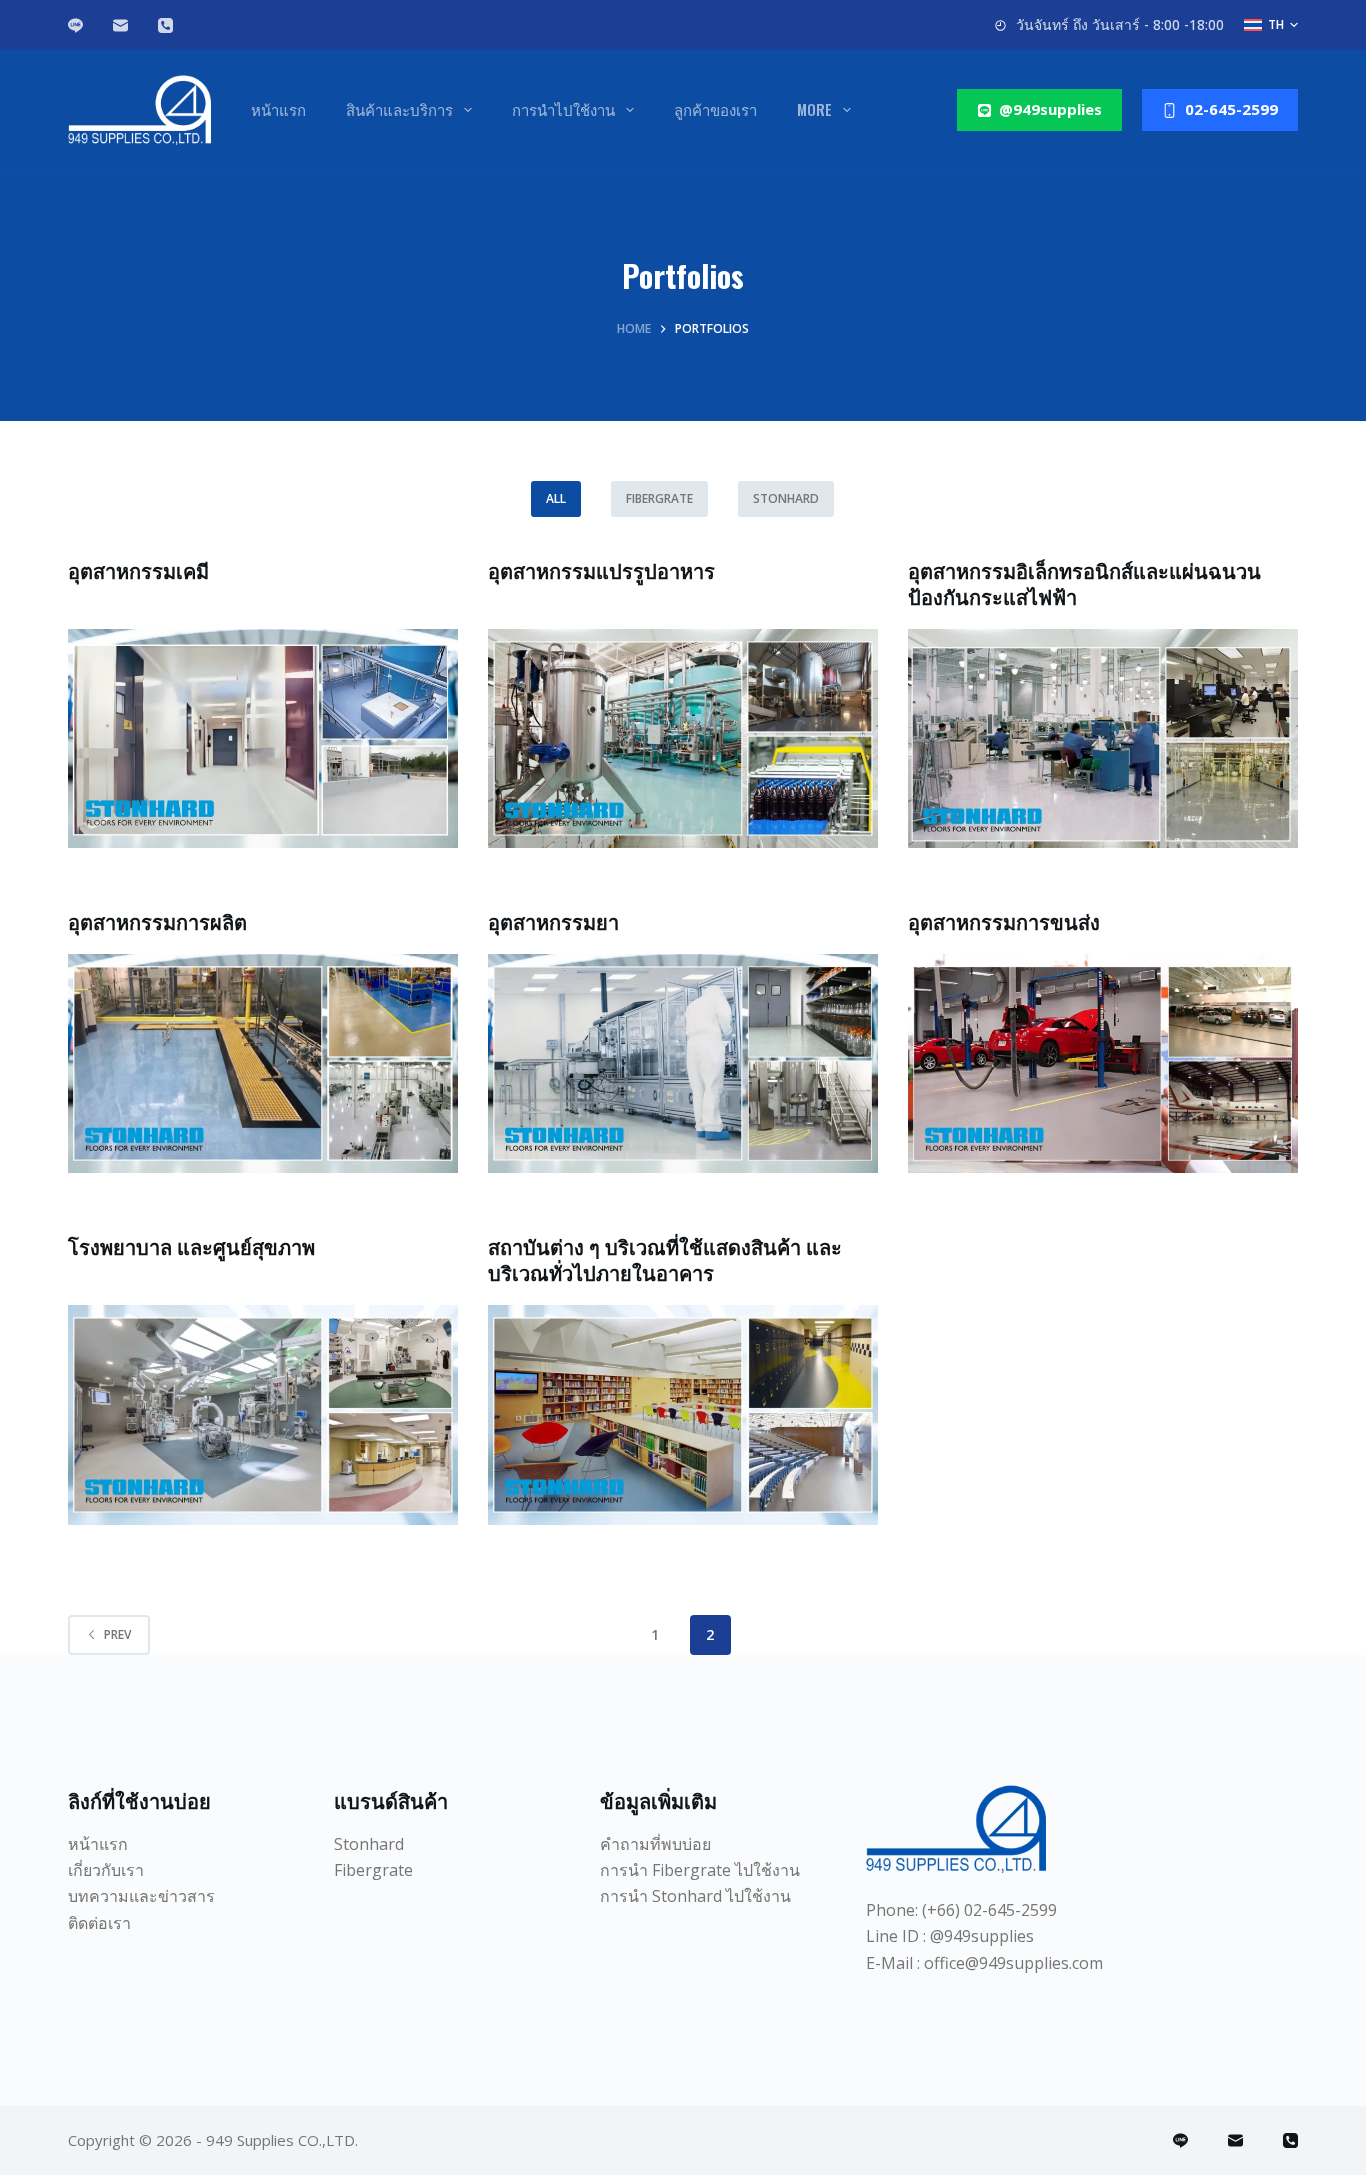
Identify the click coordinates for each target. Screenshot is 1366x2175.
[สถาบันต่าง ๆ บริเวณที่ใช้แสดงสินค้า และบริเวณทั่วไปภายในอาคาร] (683, 1414)
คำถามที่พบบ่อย (655, 1844)
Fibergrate (659, 498)
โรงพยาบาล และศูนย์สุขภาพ (191, 1246)
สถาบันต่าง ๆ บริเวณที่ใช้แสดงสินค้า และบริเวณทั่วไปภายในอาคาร (665, 1259)
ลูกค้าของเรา (715, 109)
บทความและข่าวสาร (141, 1896)
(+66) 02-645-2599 (989, 1910)
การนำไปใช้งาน (563, 109)
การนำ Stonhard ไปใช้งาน (695, 1896)
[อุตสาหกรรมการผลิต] (263, 1063)
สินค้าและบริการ (399, 109)
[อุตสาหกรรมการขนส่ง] (1103, 1063)
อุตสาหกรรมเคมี (138, 570)
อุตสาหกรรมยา (553, 921)
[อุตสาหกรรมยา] (683, 1063)
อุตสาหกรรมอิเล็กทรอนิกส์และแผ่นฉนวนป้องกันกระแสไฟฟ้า (1084, 583)
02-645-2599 (1231, 109)
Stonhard (786, 498)
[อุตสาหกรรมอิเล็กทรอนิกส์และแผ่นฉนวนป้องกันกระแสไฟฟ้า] (1103, 738)
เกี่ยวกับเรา (106, 1870)
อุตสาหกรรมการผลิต (157, 921)
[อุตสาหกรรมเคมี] (263, 738)
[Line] (75, 25)
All (556, 498)
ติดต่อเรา (99, 1923)
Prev (117, 1634)
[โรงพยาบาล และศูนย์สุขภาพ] (263, 1414)
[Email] (120, 25)
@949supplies (1050, 109)
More (814, 109)
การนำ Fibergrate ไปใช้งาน (700, 1870)
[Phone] (165, 25)
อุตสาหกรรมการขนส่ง (1004, 921)
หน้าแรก (278, 109)
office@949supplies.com (1013, 1963)
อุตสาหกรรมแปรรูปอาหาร (601, 570)
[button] (1271, 25)
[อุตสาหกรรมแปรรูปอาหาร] (683, 738)
